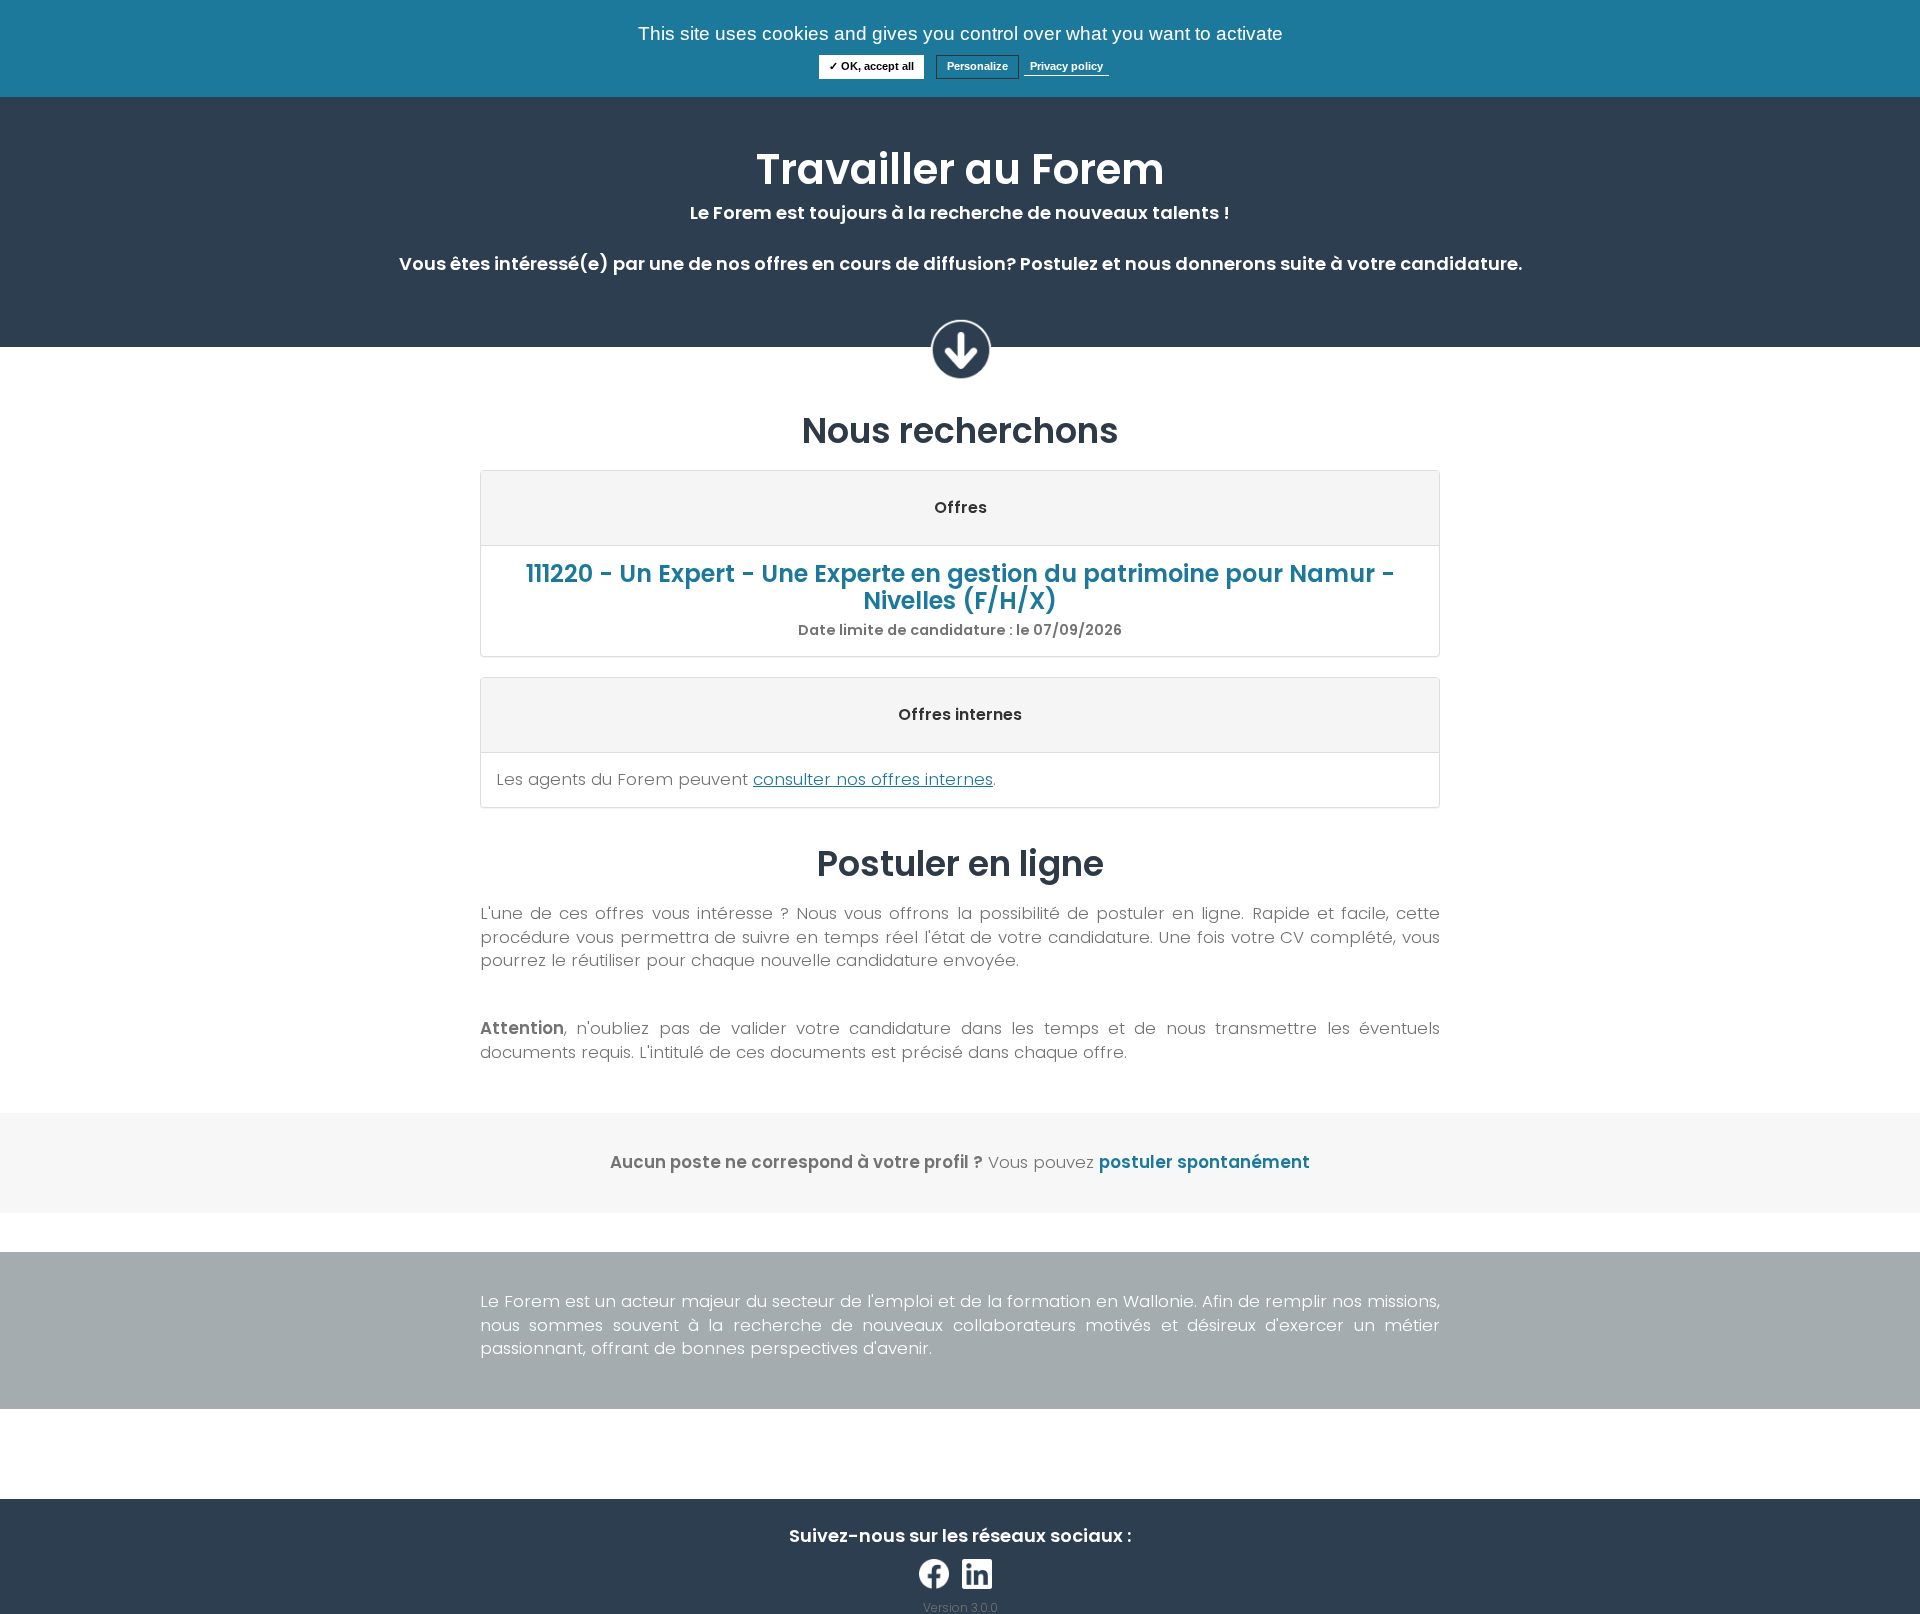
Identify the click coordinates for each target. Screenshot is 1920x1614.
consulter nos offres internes (873, 779)
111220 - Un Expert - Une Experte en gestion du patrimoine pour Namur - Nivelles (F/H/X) (960, 586)
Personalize (977, 66)
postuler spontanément (1204, 1162)
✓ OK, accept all (871, 66)
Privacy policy (1066, 66)
